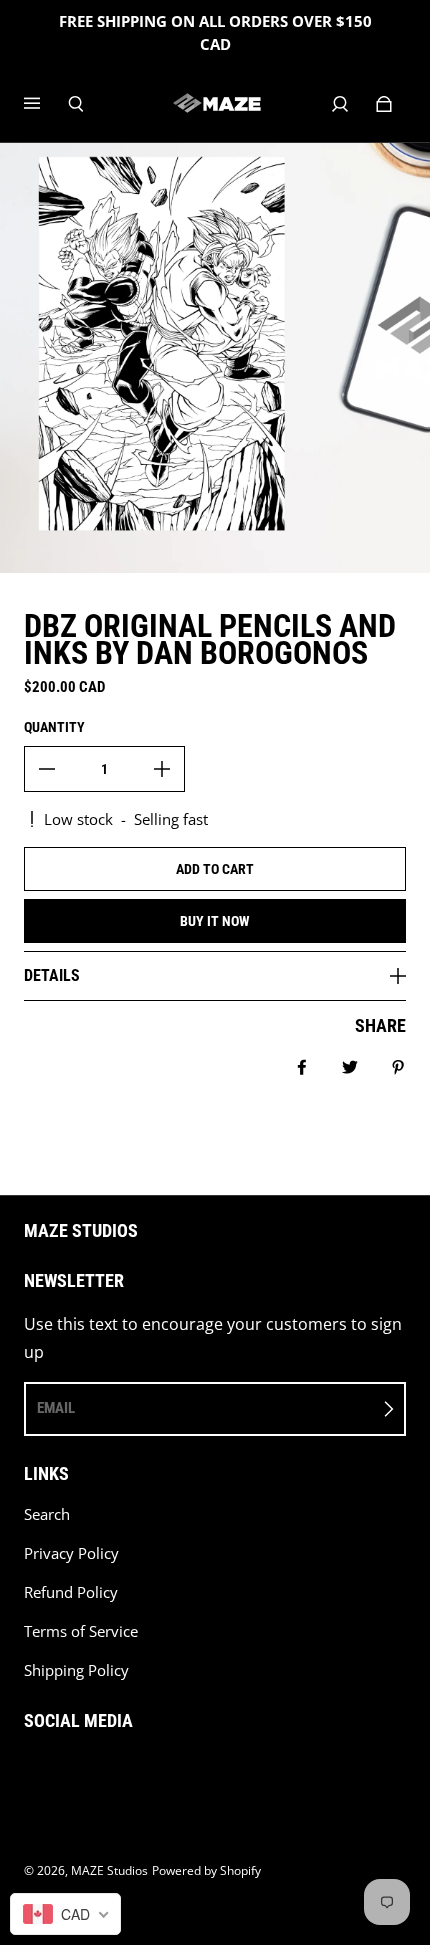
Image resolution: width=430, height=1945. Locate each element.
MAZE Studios (109, 1870)
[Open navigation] (46, 104)
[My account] (340, 104)
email (56, 1408)
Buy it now (215, 921)
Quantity (54, 727)
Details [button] (52, 975)
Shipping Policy (76, 1670)
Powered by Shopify (206, 1870)
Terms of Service (81, 1631)
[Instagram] (74, 1772)
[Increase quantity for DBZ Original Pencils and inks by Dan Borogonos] (162, 769)
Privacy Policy (71, 1553)
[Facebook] (30, 1772)
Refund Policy (71, 1592)
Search (47, 1514)
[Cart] (384, 104)
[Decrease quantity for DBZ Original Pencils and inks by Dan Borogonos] (47, 769)
